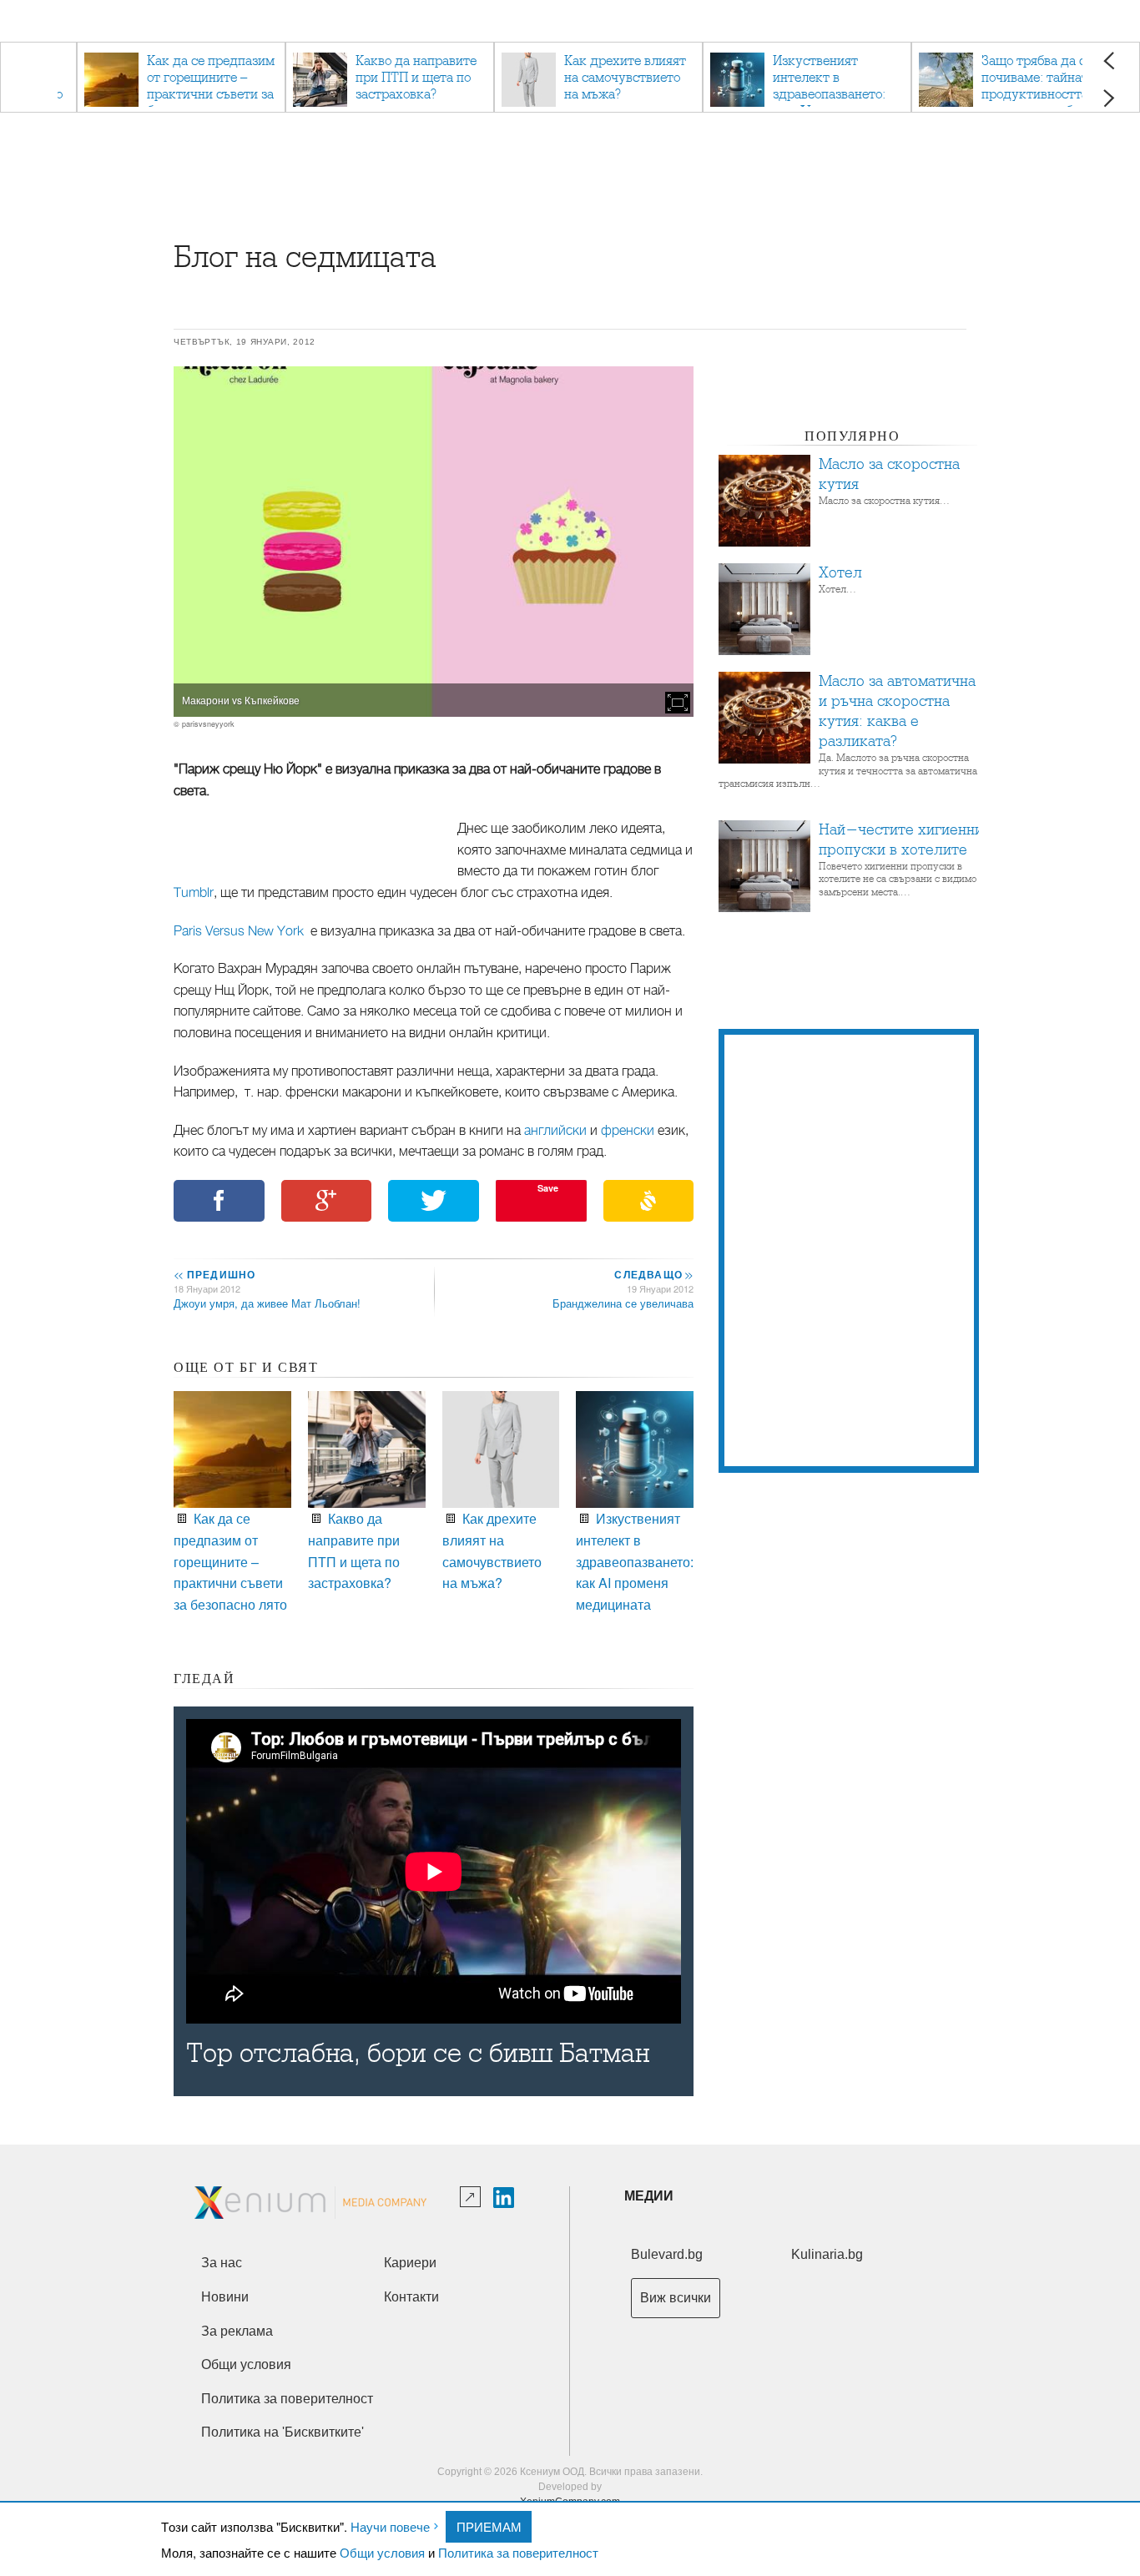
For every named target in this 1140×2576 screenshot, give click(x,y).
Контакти (411, 2297)
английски (555, 1131)
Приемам (489, 2526)
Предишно (214, 1274)
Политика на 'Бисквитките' (282, 2432)
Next (1109, 98)
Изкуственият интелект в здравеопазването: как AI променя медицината (635, 1561)
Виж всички (676, 2298)
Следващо (653, 1274)
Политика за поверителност (518, 2552)
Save (548, 1188)
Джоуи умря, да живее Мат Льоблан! (267, 1303)
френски (628, 1131)
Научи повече (390, 2526)
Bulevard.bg (667, 2254)
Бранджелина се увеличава (623, 1303)
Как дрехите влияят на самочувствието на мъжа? (492, 1550)
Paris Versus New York (239, 931)
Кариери (410, 2263)
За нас (222, 2263)
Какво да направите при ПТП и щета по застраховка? (354, 1550)
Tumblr (194, 893)
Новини (225, 2297)
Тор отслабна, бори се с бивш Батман (418, 2053)
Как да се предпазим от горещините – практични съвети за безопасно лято (230, 1561)
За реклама (237, 2331)
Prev (1109, 60)
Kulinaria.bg (827, 2254)
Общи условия (382, 2552)
